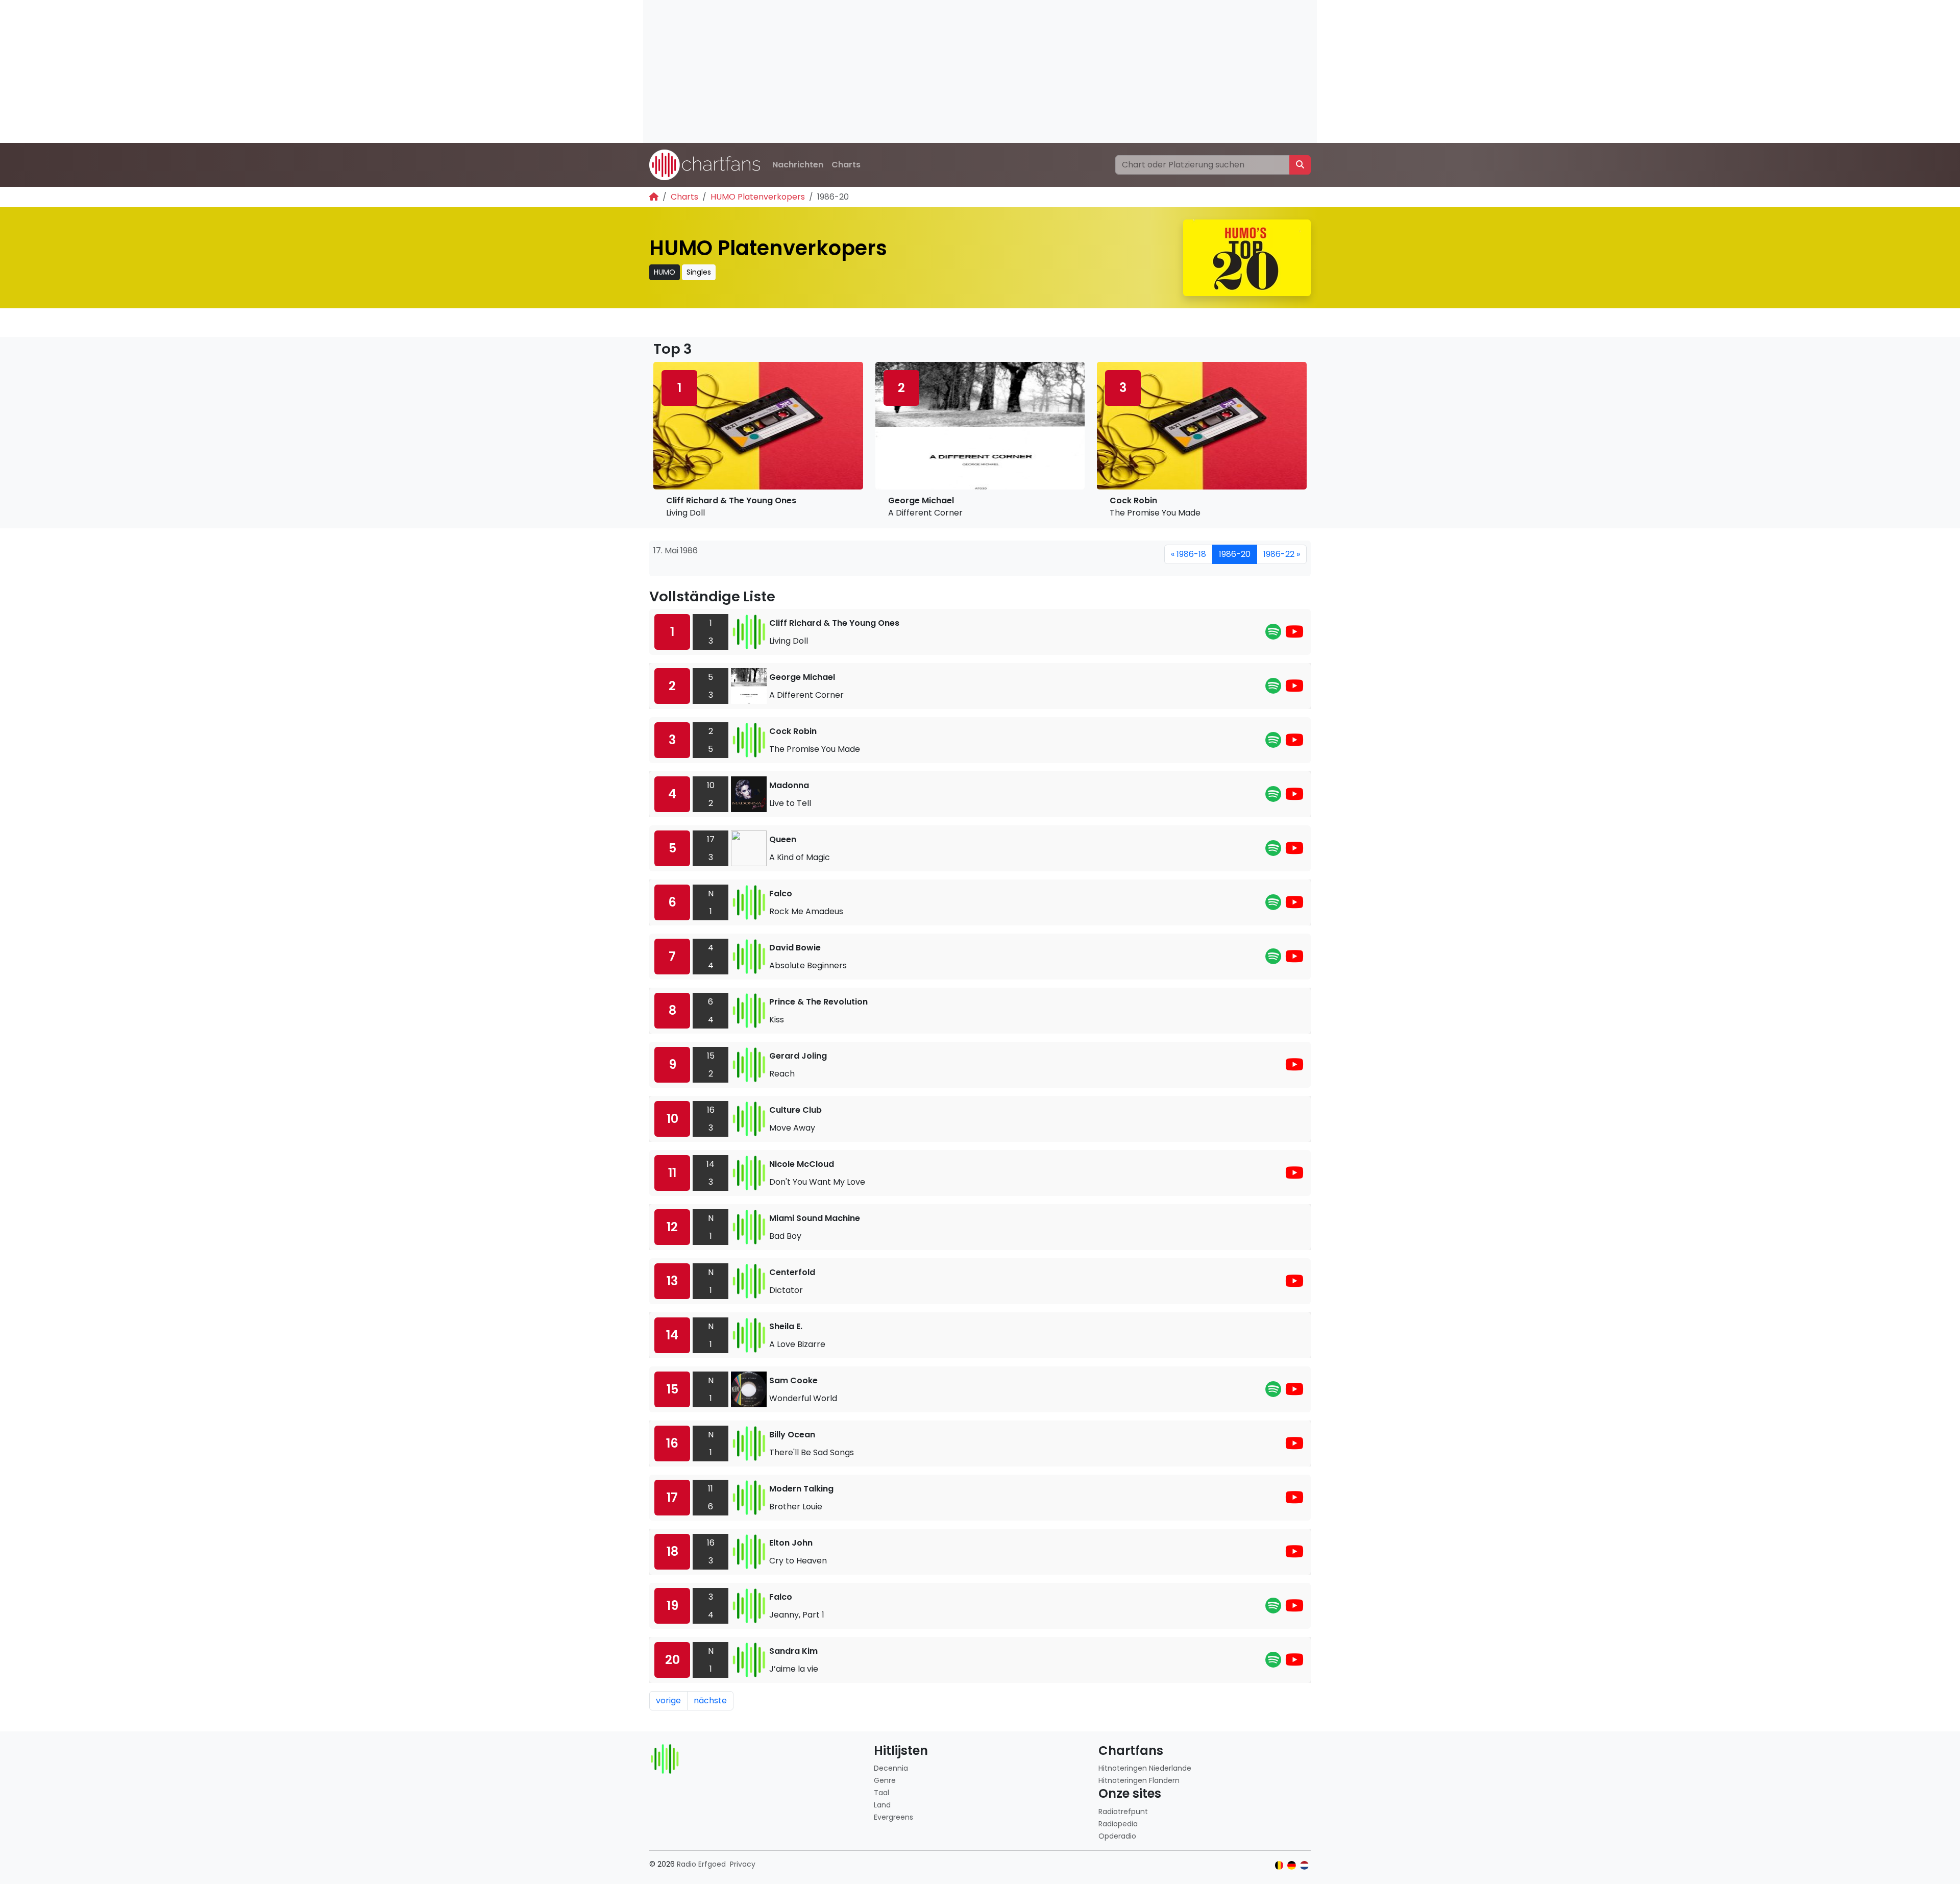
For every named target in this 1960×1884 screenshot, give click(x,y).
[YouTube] (1294, 635)
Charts (846, 165)
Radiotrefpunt (1123, 1812)
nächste (710, 1701)
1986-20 (1235, 554)
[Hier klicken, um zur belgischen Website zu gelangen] (1279, 1865)
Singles (699, 272)
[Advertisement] (949, 71)
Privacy (743, 1864)
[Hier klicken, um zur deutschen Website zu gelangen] (1292, 1865)
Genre (885, 1780)
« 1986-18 (1189, 554)
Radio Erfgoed (701, 1864)
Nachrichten (798, 165)
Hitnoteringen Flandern (1139, 1780)
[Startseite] (654, 197)
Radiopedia (1118, 1824)
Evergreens (893, 1817)
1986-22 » (1282, 554)
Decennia (891, 1768)
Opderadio (1117, 1836)
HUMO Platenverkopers (758, 197)
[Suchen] (1300, 165)
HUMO (665, 272)
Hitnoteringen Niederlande (1145, 1768)
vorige (668, 1701)
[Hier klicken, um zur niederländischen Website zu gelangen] (1304, 1865)
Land (882, 1805)
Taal (881, 1793)
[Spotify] (1273, 635)
